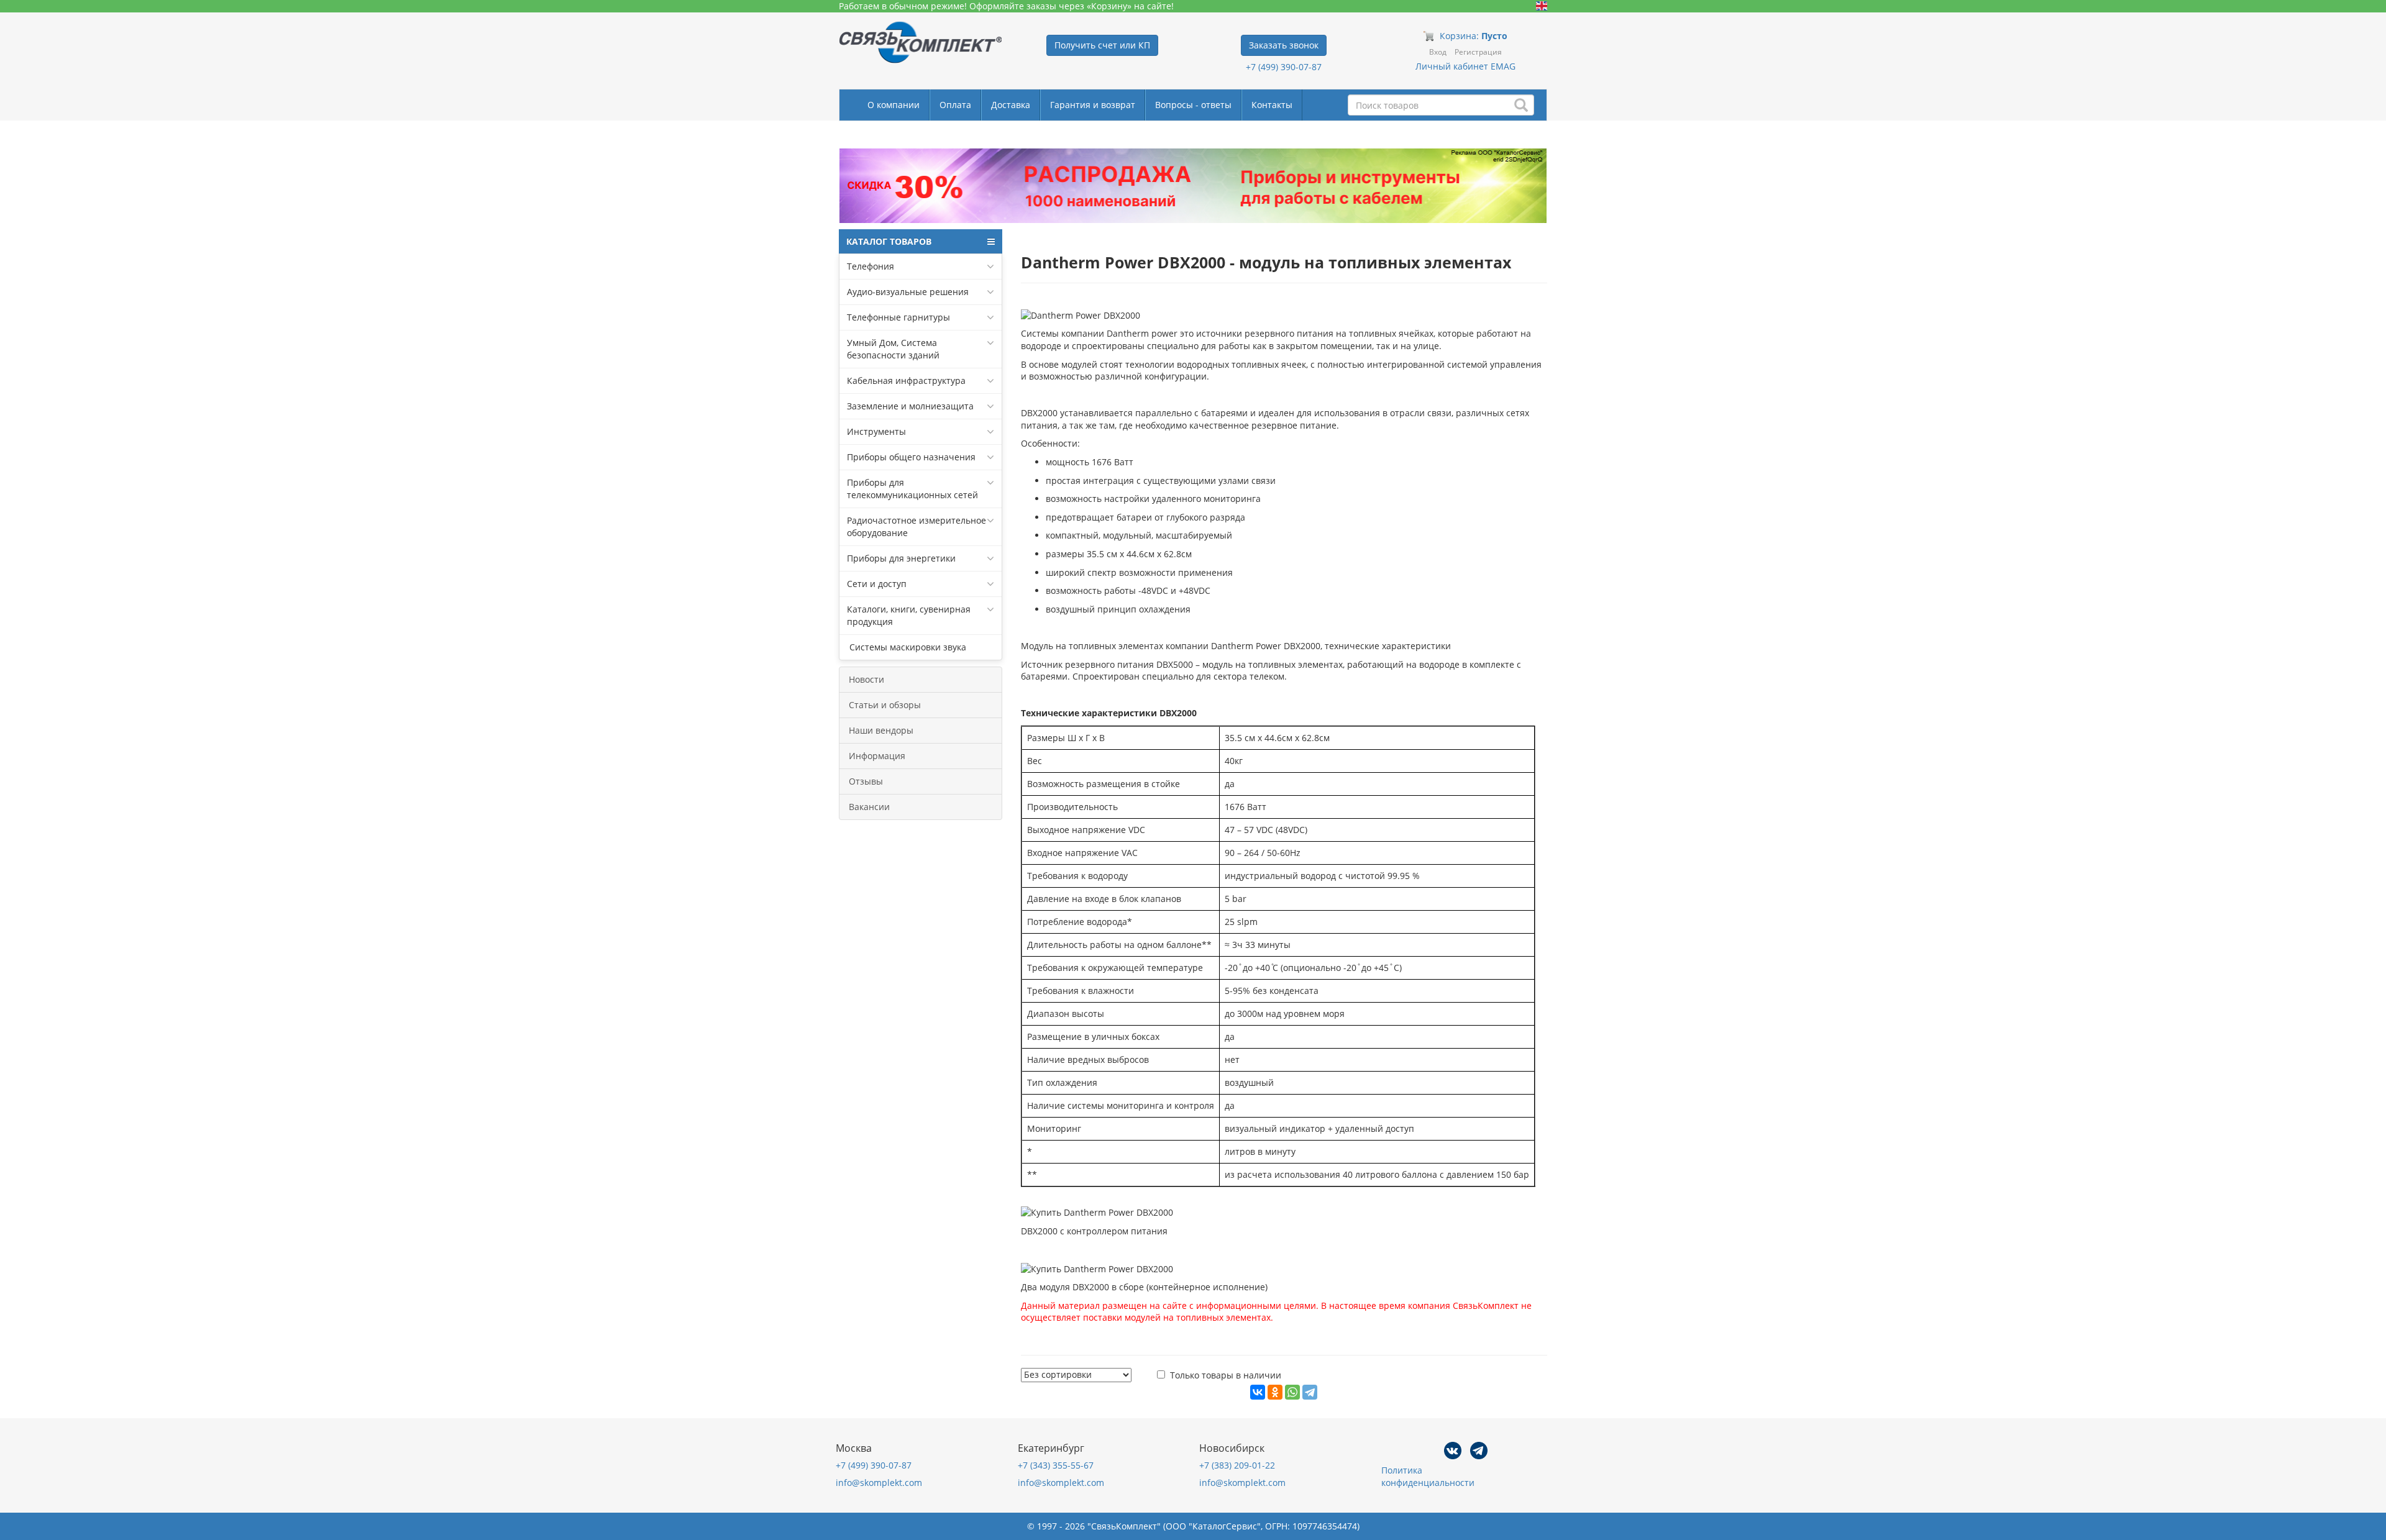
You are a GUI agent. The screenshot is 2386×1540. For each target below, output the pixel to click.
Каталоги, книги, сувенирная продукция (909, 615)
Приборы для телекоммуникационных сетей (912, 489)
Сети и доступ (877, 584)
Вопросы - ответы (1193, 105)
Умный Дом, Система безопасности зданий (893, 349)
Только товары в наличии (1226, 1375)
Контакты (1272, 105)
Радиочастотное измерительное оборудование (916, 526)
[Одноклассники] (1275, 1392)
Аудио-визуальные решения (908, 292)
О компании (894, 105)
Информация (877, 756)
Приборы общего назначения (911, 457)
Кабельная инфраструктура (906, 380)
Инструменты (876, 431)
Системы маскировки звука (907, 647)
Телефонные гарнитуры (898, 317)
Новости (866, 679)
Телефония (871, 266)
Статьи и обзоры (885, 705)
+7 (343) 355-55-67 (1056, 1465)
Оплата (955, 105)
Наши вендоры (881, 730)
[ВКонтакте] (1258, 1392)
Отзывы (866, 781)
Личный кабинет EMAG (1465, 66)
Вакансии (869, 807)
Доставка (1011, 105)
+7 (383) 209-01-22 (1237, 1465)
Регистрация (1478, 52)
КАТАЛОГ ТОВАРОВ (889, 241)
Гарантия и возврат (1093, 105)
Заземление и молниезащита (910, 406)
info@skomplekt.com (879, 1483)
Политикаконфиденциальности (1428, 1476)
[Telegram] (1310, 1392)
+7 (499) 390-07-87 (1284, 67)
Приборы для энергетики (901, 558)
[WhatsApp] (1292, 1392)
